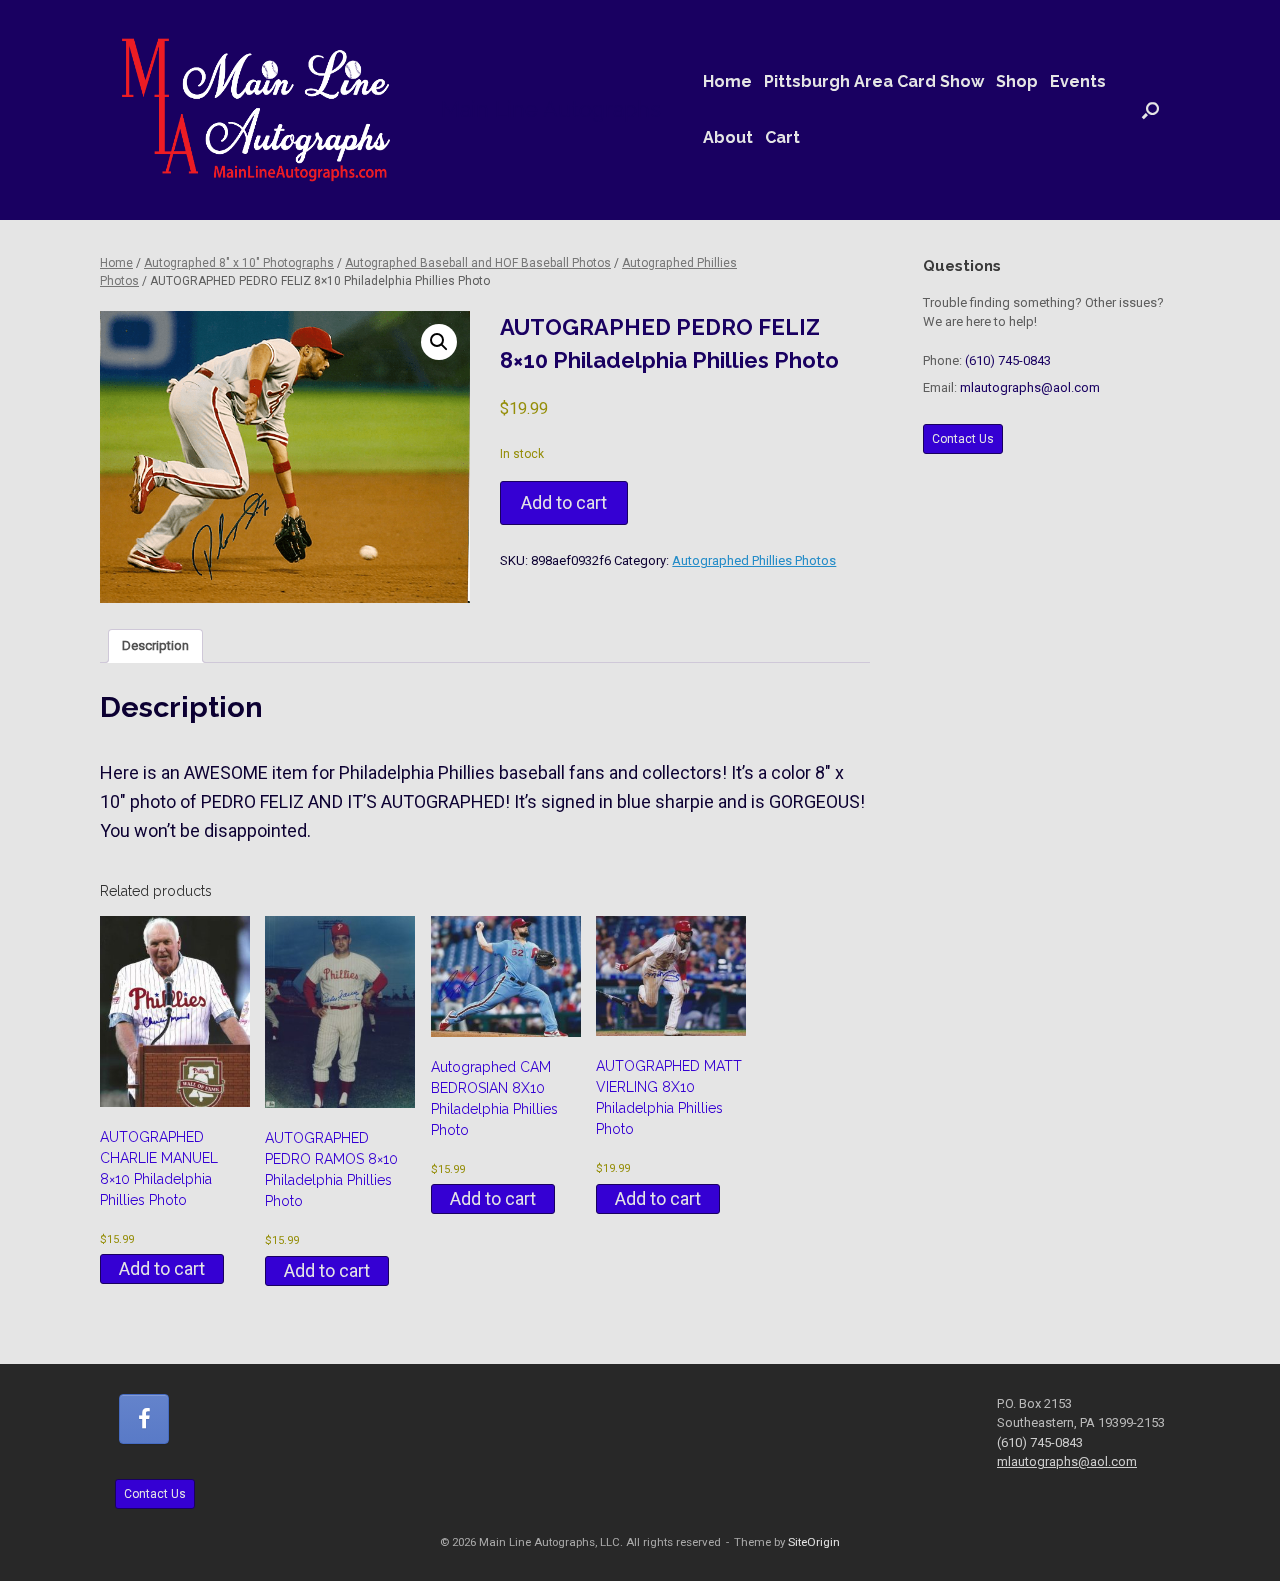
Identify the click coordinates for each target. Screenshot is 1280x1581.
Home (727, 81)
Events (1078, 81)
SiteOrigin (814, 1542)
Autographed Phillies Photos (754, 560)
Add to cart (564, 502)
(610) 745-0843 (1008, 360)
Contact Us (963, 439)
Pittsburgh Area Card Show (874, 81)
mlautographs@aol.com (1030, 387)
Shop (1017, 81)
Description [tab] (155, 645)
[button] (1150, 110)
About (728, 137)
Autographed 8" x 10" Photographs (239, 263)
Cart (782, 137)
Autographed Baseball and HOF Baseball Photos (478, 263)
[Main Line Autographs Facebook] (144, 1419)
